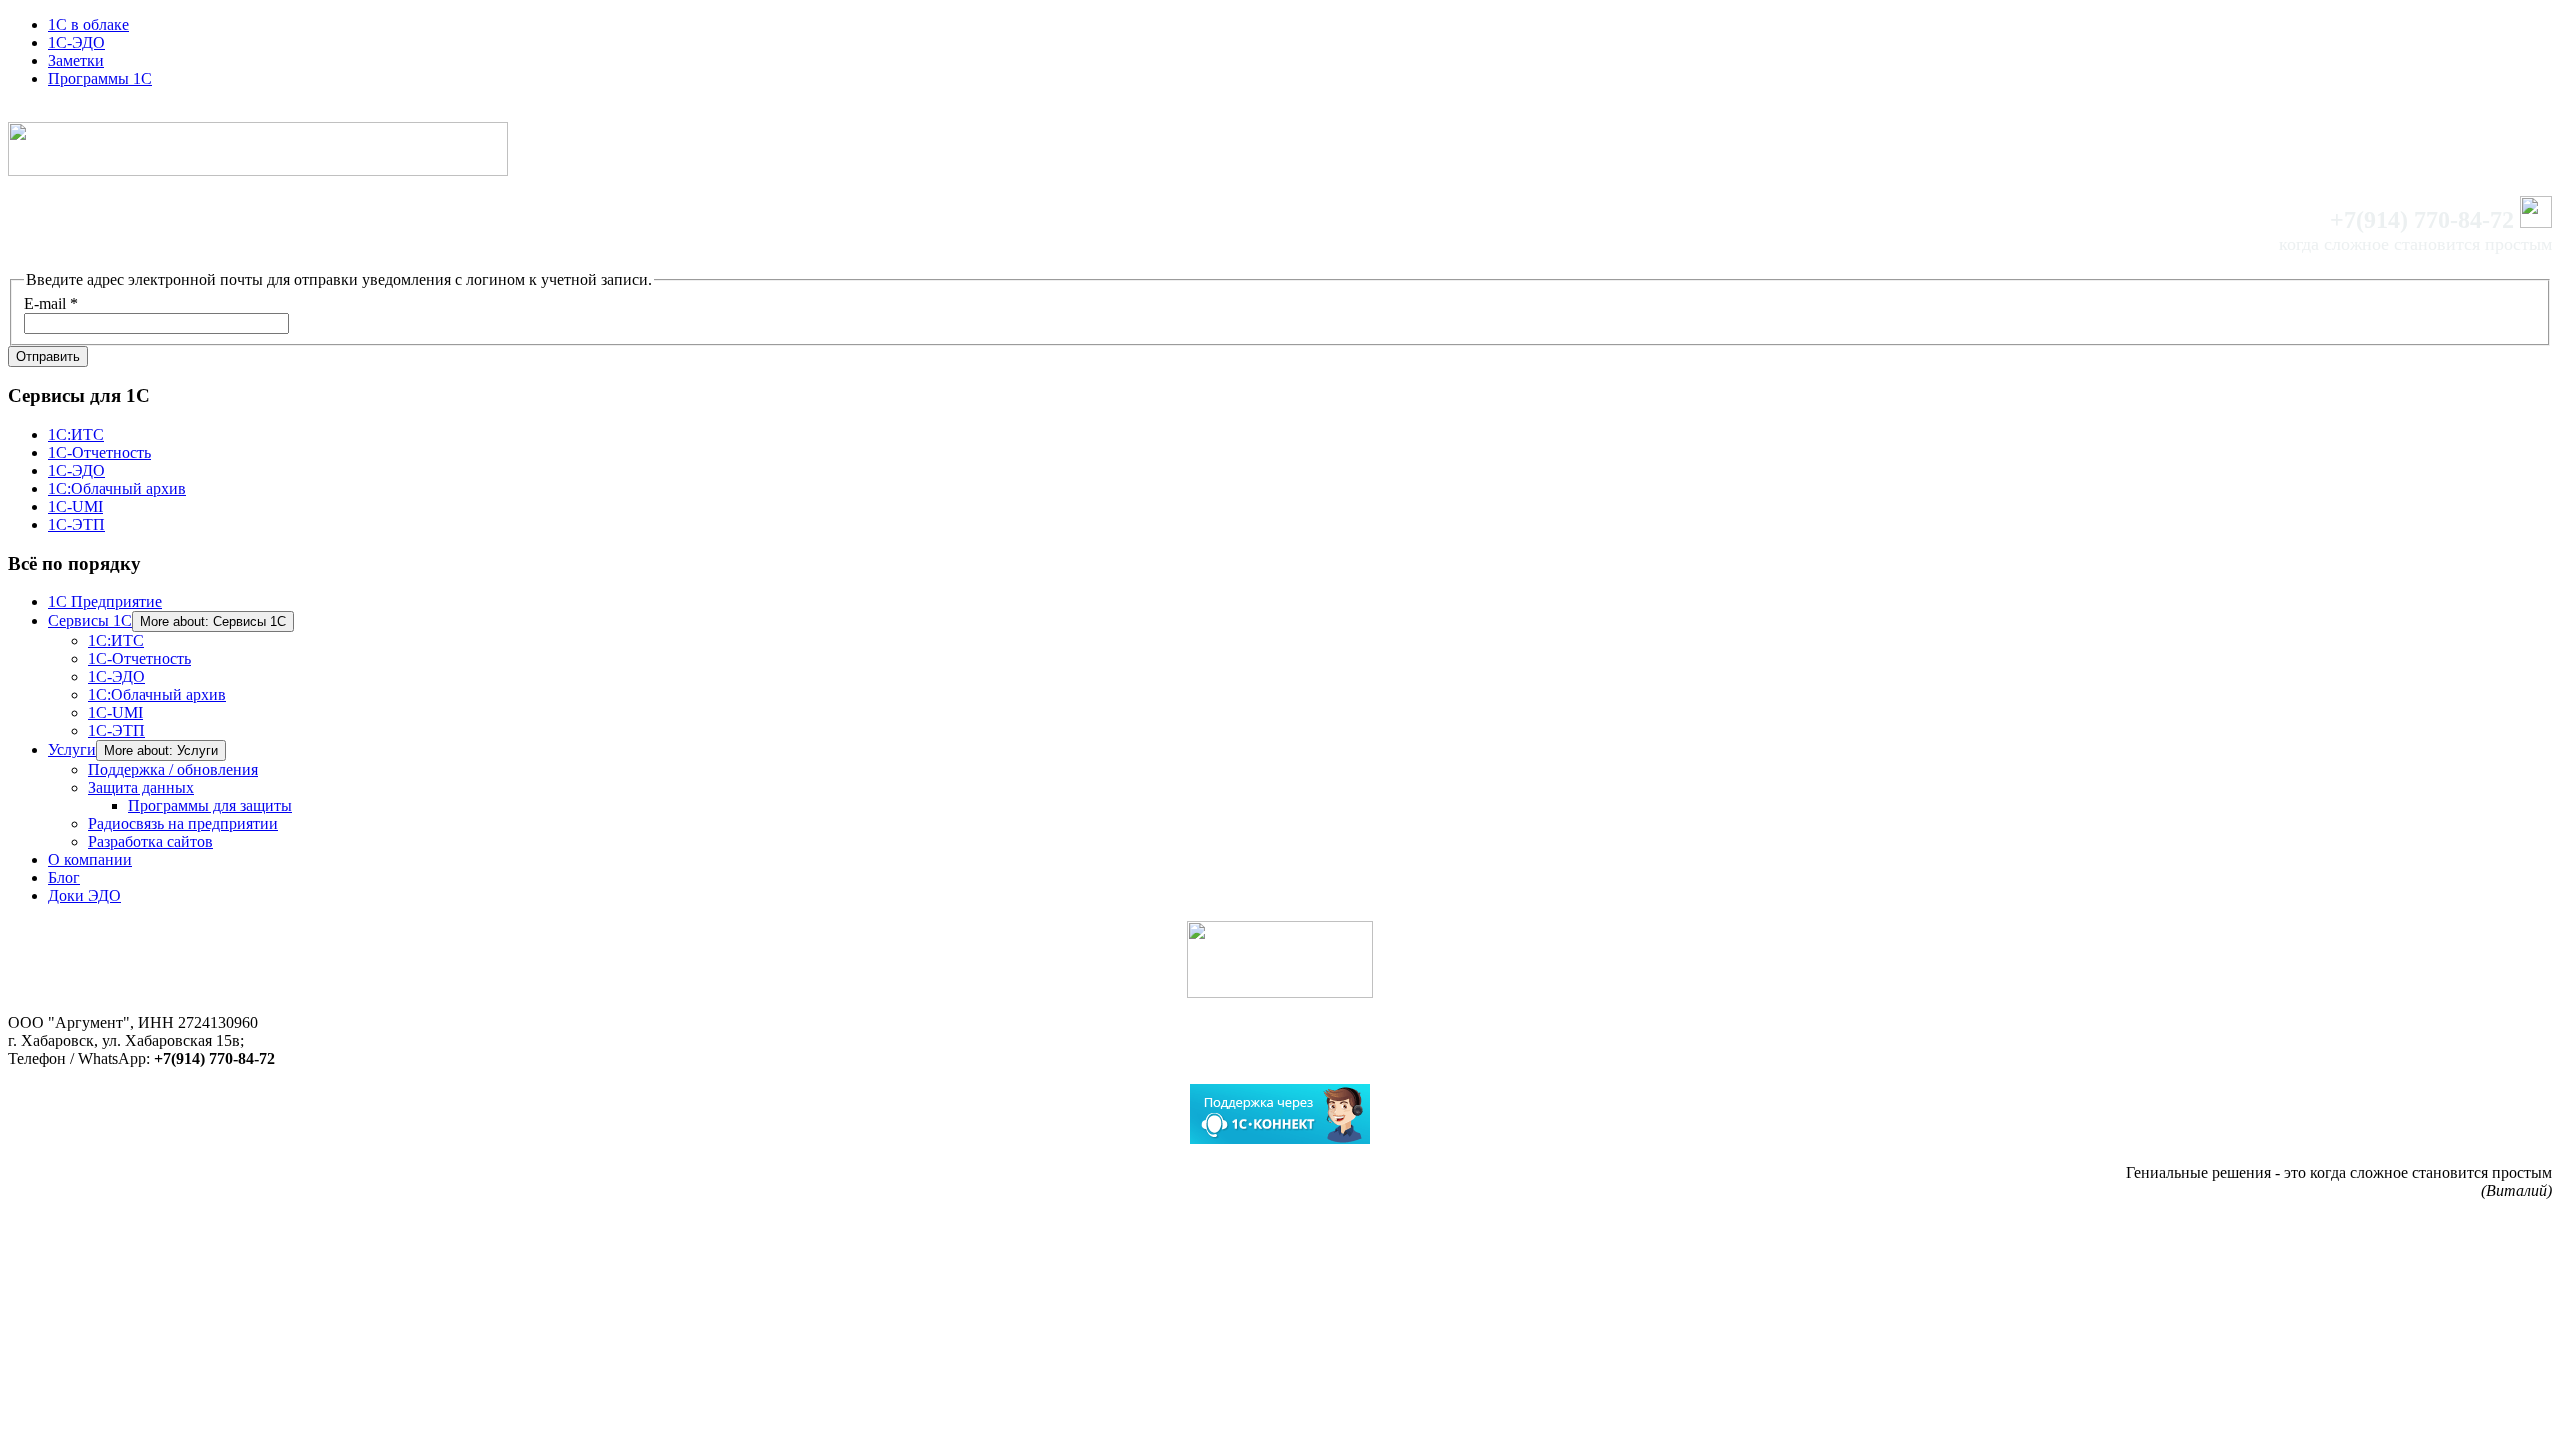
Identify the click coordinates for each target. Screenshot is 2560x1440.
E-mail (51, 303)
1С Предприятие (105, 601)
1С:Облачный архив (117, 488)
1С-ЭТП (76, 524)
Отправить (48, 356)
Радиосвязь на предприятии (183, 823)
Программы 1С (100, 78)
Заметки (76, 60)
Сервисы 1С (90, 620)
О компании (90, 859)
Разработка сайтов (150, 841)
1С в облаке (88, 24)
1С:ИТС (76, 434)
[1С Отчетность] (1280, 959)
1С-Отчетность (99, 452)
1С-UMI (75, 506)
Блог (64, 877)
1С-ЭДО (76, 42)
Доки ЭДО (84, 895)
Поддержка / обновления (173, 769)
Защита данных (141, 787)
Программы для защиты (210, 805)
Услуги (72, 749)
